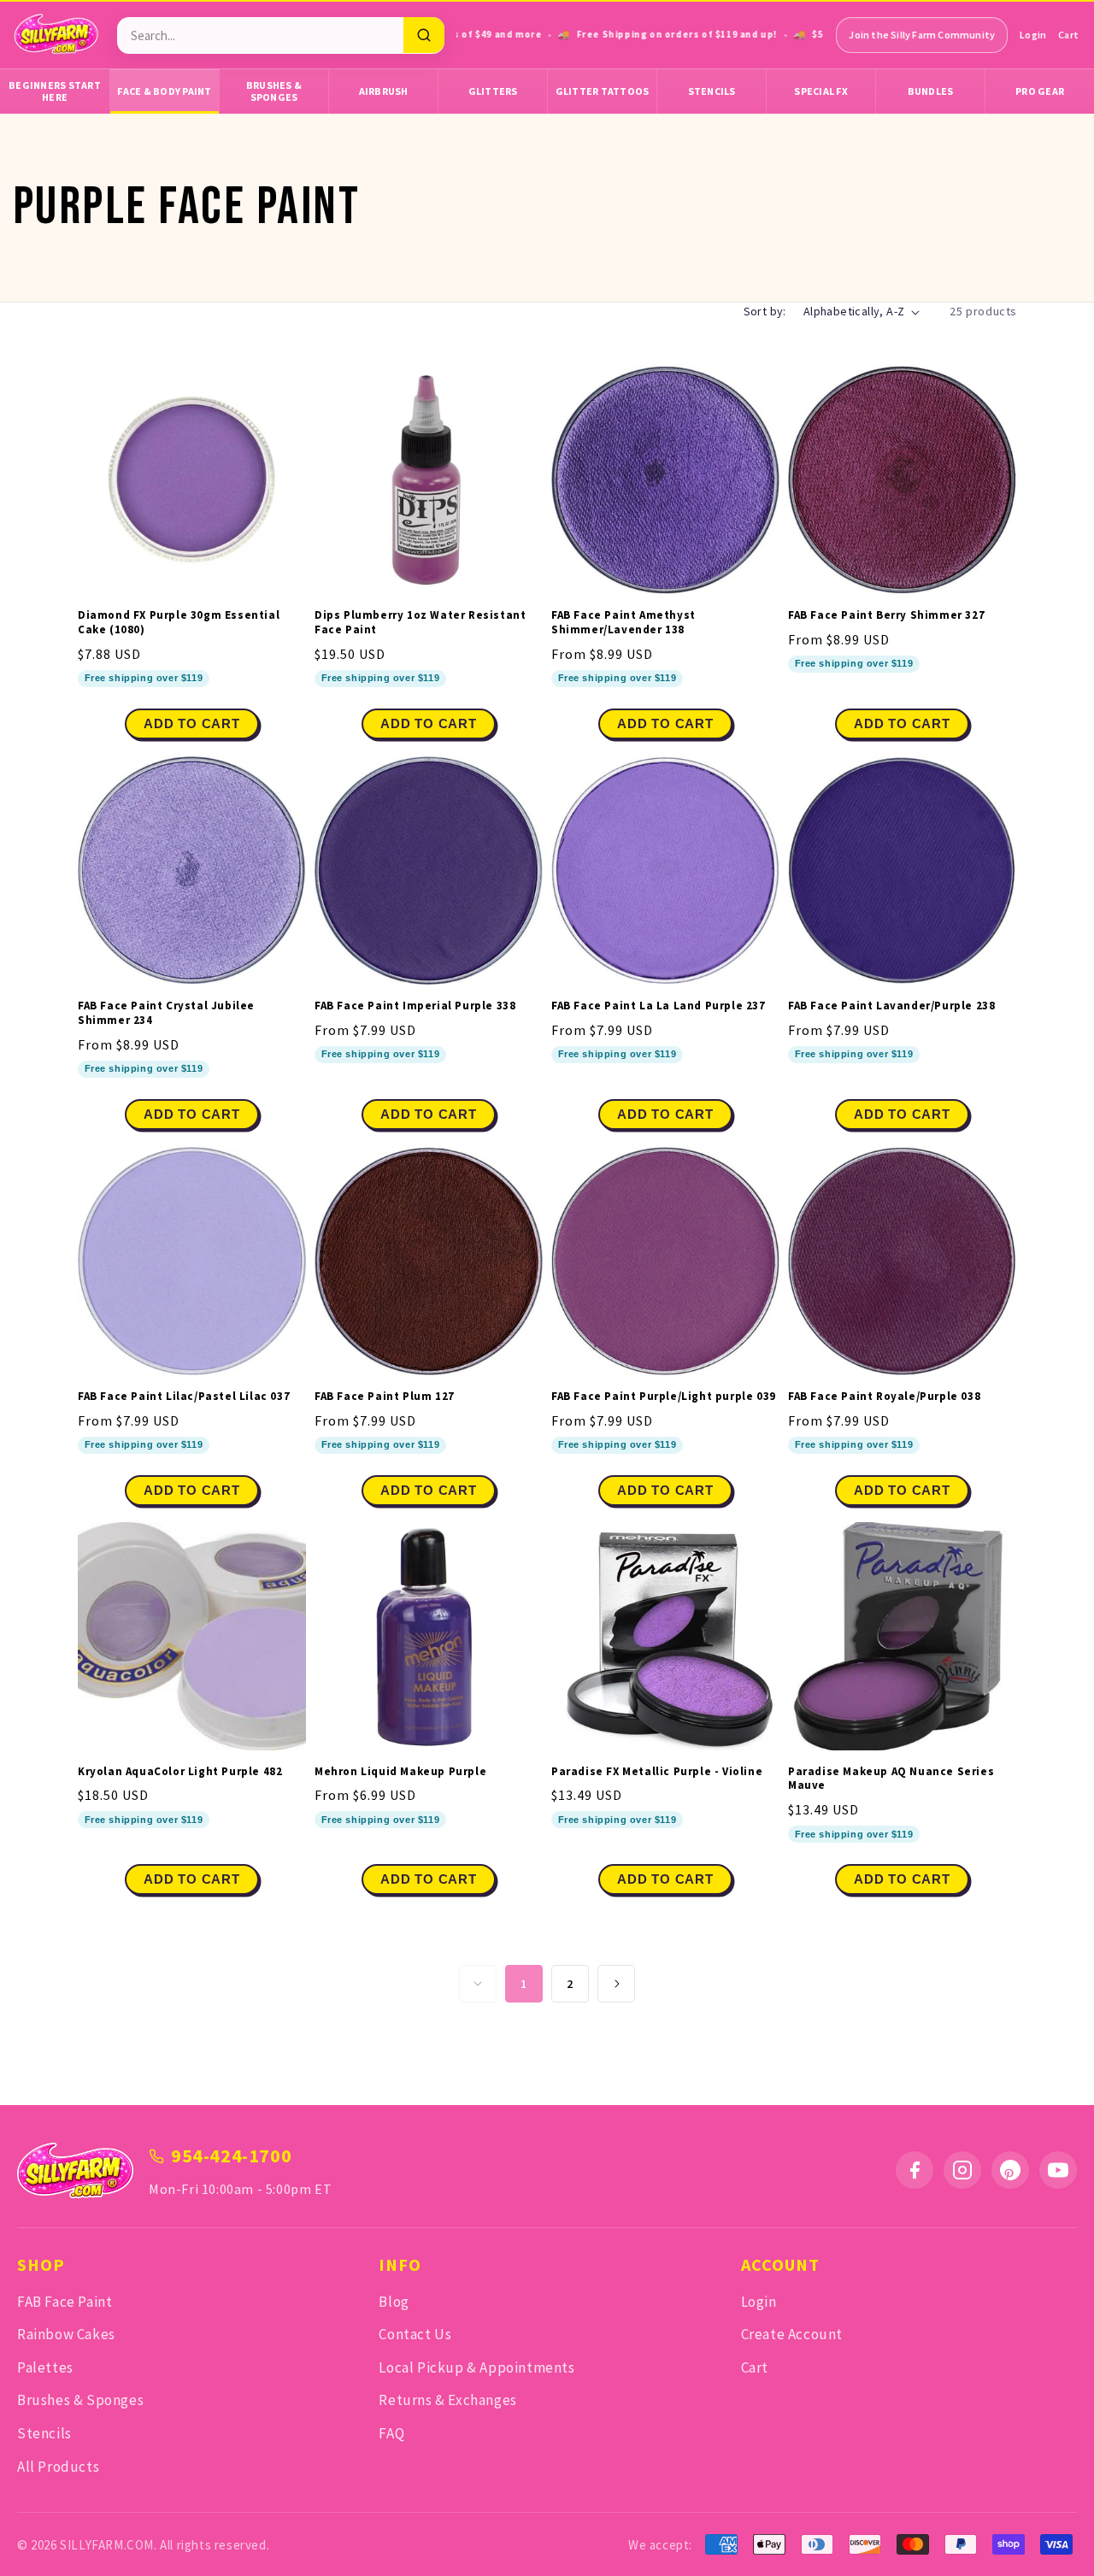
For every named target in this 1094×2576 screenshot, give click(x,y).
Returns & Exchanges (447, 2400)
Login (1033, 35)
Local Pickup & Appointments (476, 2367)
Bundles (931, 91)
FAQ (391, 2433)
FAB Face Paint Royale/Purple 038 (884, 1397)
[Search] (424, 35)
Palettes (45, 2367)
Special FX (821, 91)
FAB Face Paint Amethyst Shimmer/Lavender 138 (623, 623)
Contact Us (415, 2334)
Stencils (712, 91)
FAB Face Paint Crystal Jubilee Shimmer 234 (166, 1013)
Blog (394, 2302)
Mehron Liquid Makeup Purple (400, 1772)
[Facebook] (915, 2170)
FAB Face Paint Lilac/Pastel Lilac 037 (184, 1397)
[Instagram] (962, 2170)
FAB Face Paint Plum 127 (385, 1397)
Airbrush (384, 91)
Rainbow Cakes (66, 2334)
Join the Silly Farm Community (922, 35)
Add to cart (665, 723)
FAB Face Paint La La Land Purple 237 (659, 1006)
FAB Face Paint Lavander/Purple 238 (891, 1006)
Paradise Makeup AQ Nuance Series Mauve (891, 1779)
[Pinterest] (1010, 2170)
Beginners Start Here (55, 91)
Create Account (792, 2334)
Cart (1068, 35)
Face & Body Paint (164, 91)
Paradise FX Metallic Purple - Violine (657, 1772)
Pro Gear (1040, 91)
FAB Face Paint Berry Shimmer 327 (886, 615)
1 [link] (524, 1984)
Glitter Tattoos (603, 91)
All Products (58, 2467)
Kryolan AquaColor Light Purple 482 (180, 1772)
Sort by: (765, 311)
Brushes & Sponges (274, 91)
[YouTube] (1058, 2170)
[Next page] (616, 1984)
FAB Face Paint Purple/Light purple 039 (664, 1397)
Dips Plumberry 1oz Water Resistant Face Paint (420, 623)
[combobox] (260, 35)
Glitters (493, 91)
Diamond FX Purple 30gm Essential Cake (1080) (179, 623)
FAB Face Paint (65, 2302)
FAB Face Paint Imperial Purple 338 (415, 1006)
